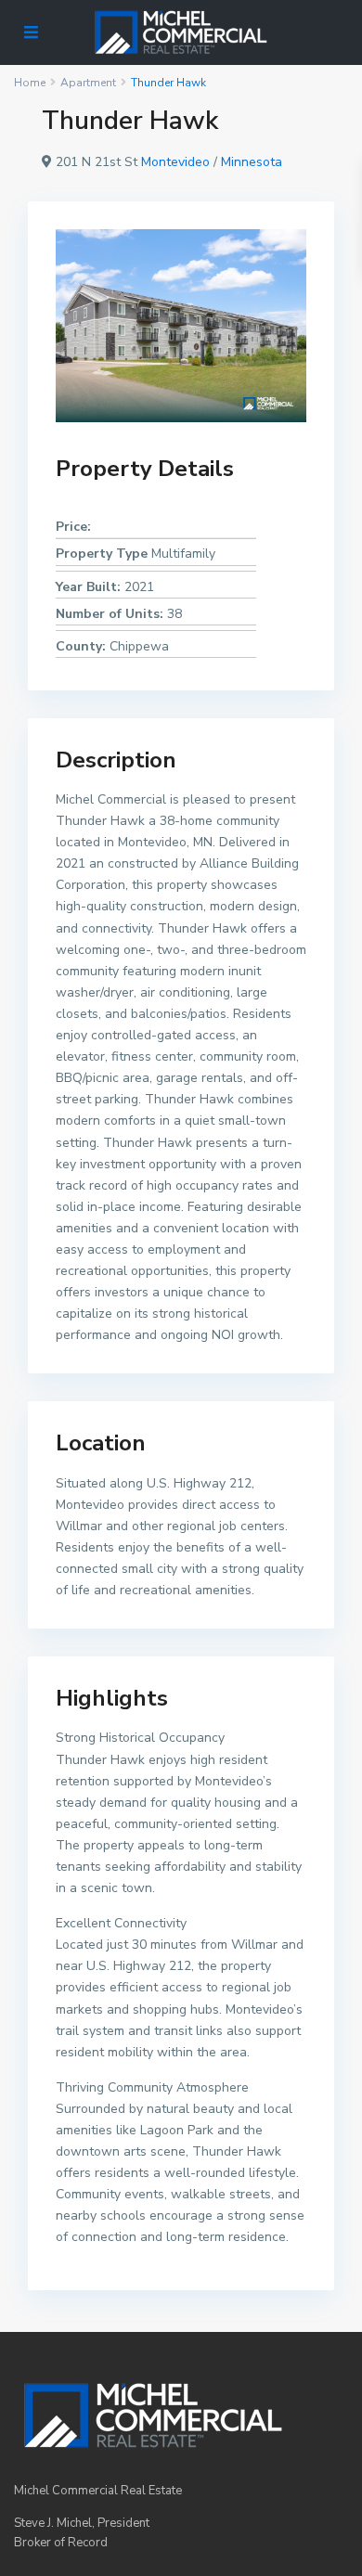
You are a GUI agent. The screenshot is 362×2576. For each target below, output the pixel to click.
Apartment (88, 83)
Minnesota (252, 162)
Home (30, 83)
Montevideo (175, 162)
